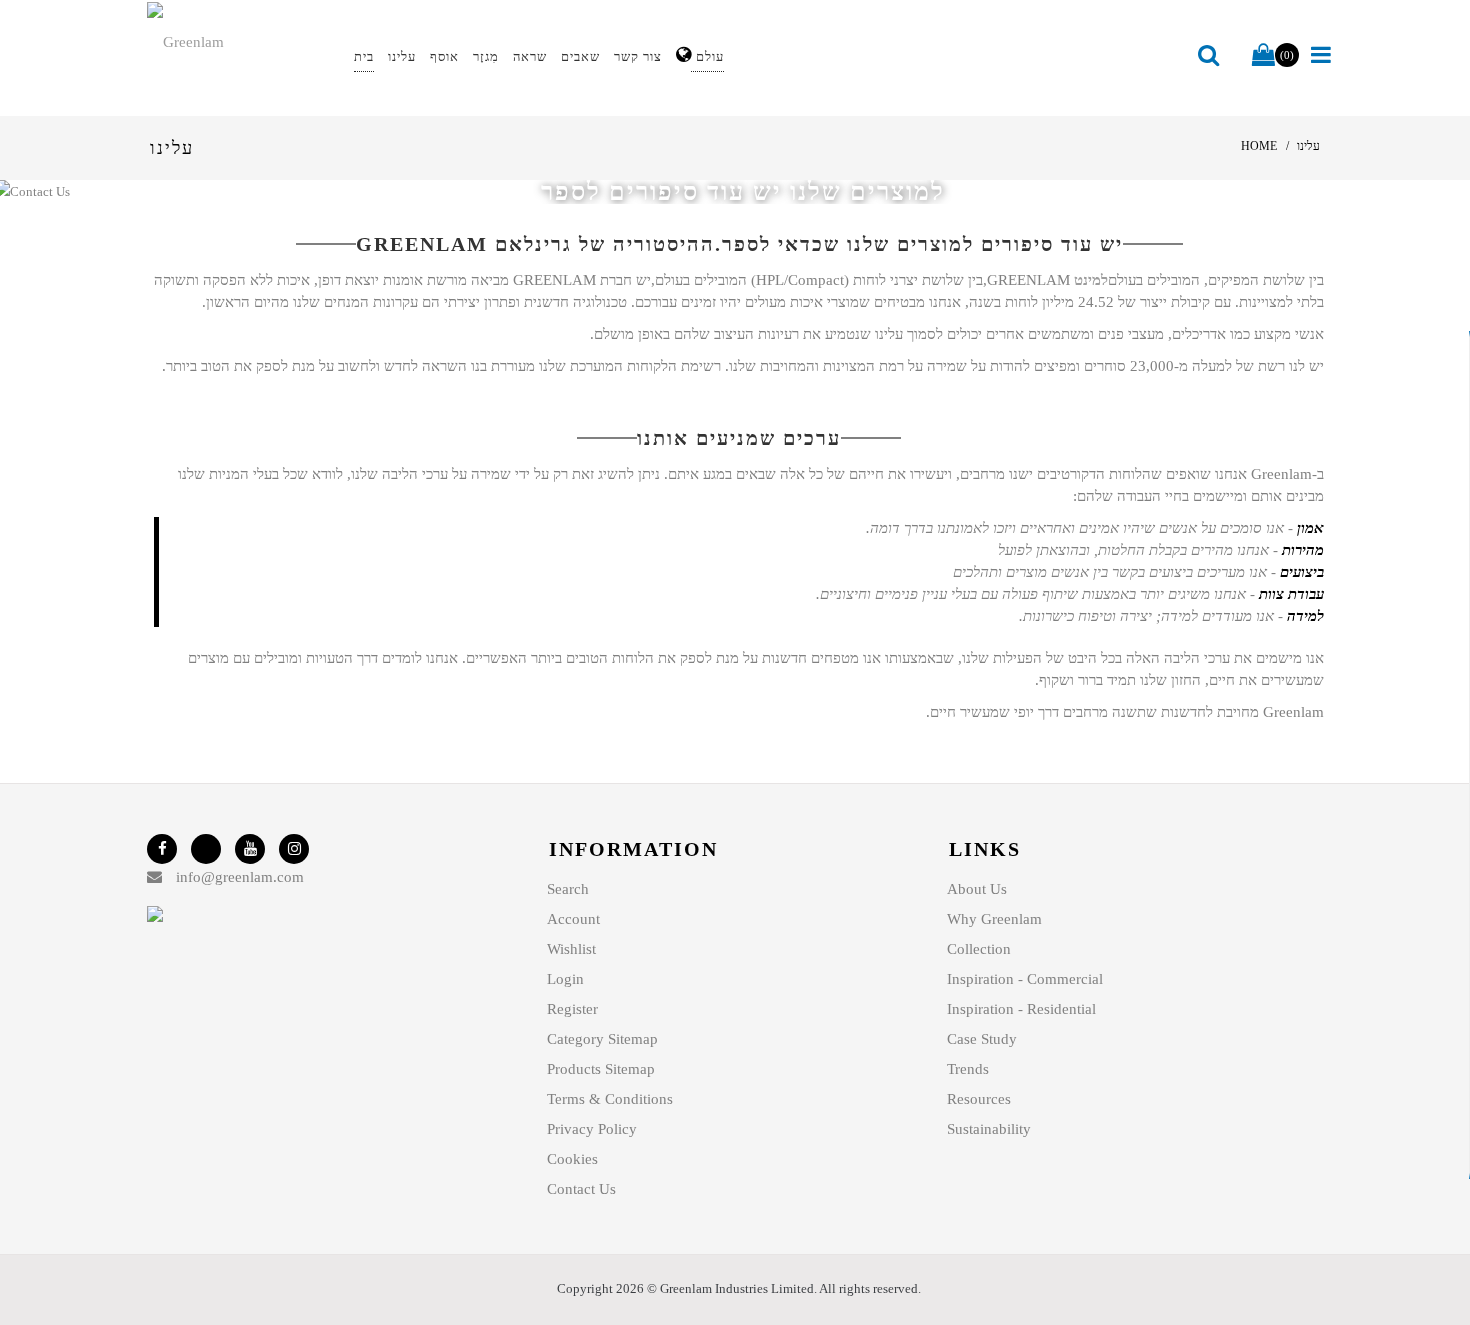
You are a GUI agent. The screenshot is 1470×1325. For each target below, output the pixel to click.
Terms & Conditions (610, 1099)
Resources (979, 1099)
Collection (979, 949)
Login (565, 979)
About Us (977, 889)
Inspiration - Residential (1021, 1009)
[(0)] (1263, 56)
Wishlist (571, 949)
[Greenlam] (239, 41)
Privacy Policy (592, 1129)
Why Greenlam (994, 919)
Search (568, 889)
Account (573, 919)
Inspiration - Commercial (1025, 979)
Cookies (572, 1159)
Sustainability (989, 1129)
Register (572, 1009)
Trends (968, 1069)
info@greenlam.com (240, 877)
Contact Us (581, 1189)
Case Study (982, 1039)
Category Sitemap (602, 1039)
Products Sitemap (601, 1069)
